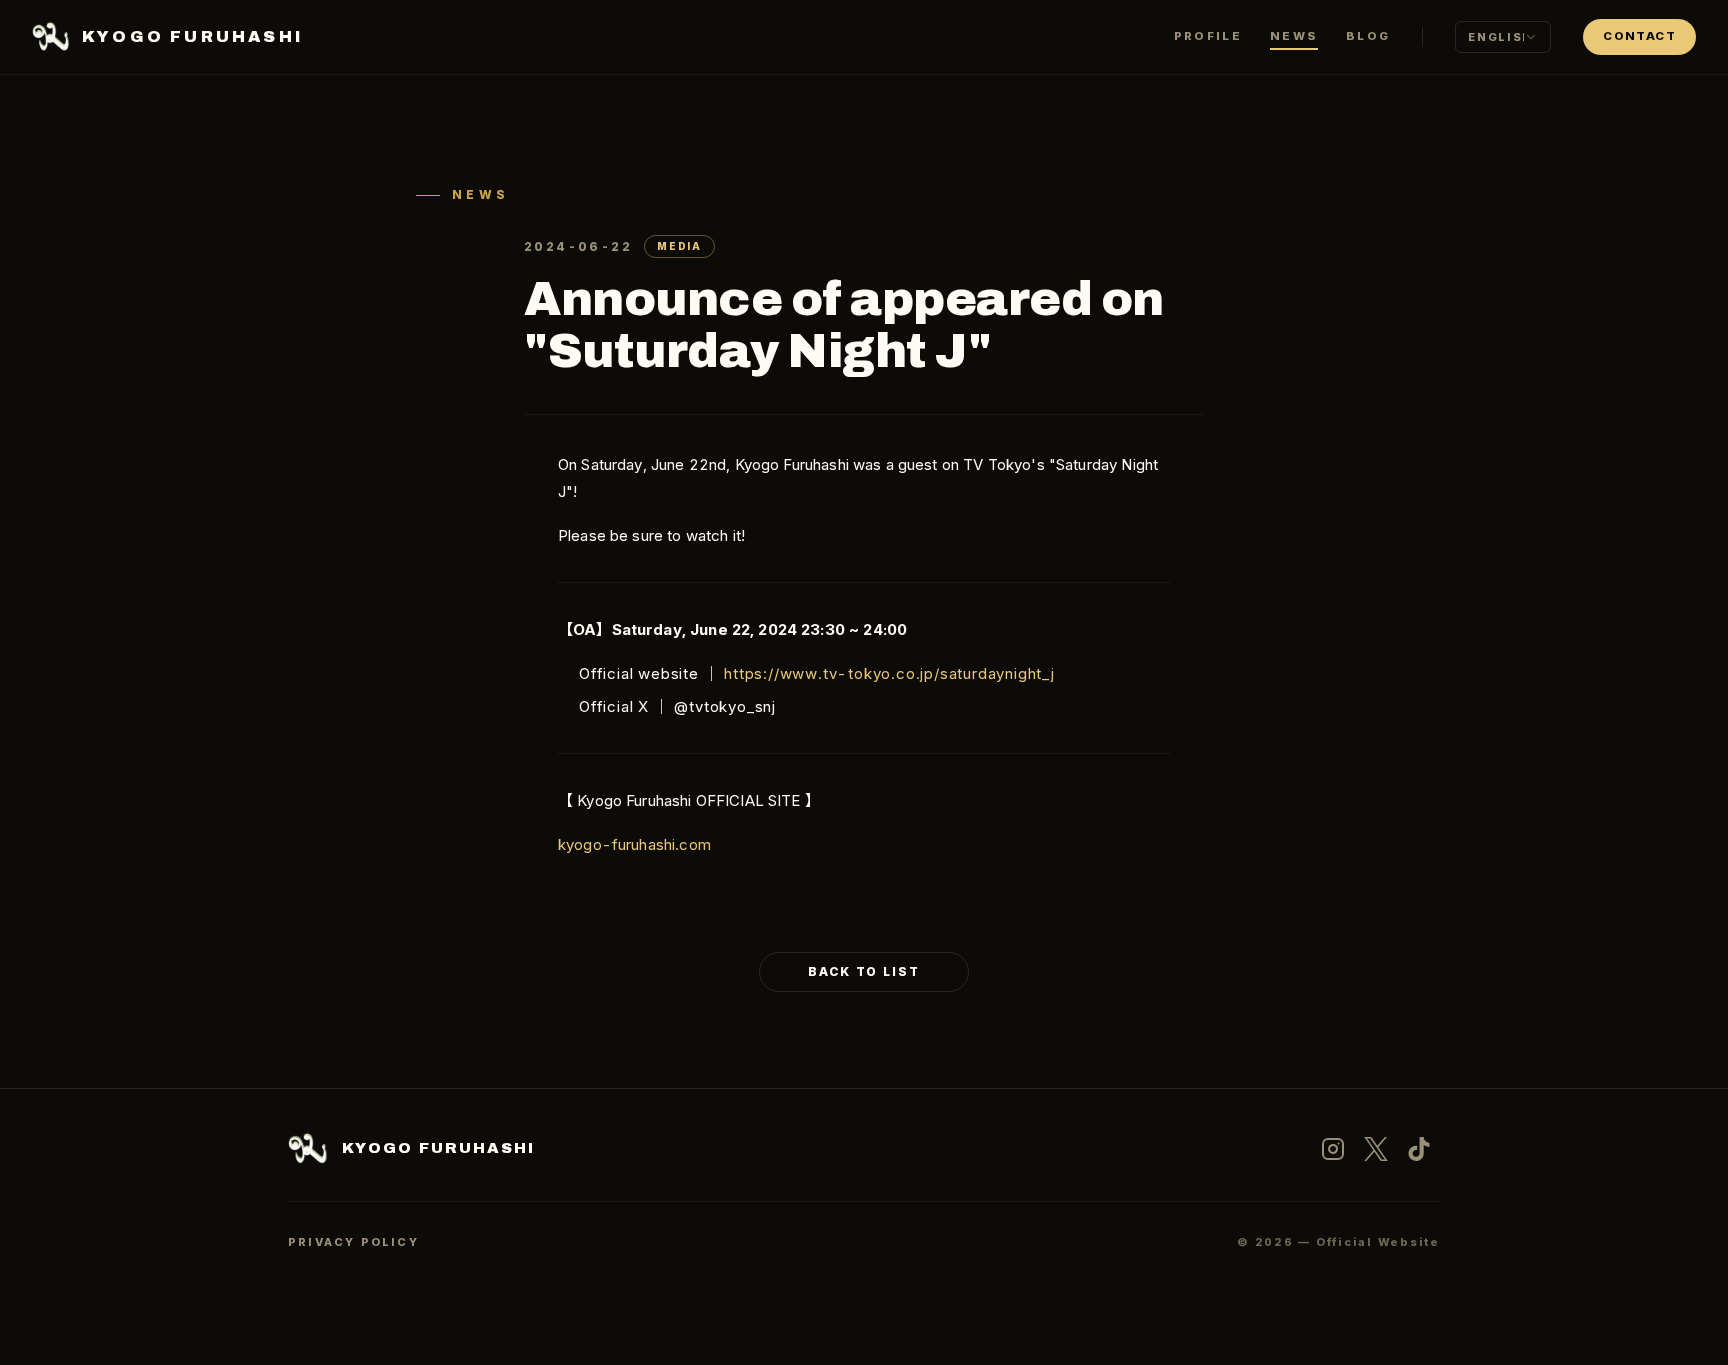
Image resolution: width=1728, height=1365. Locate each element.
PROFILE (1208, 36)
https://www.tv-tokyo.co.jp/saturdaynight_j (889, 673)
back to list (864, 971)
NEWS (1294, 36)
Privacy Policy (353, 1242)
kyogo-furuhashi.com (634, 844)
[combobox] (1503, 37)
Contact (1639, 36)
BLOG (1368, 36)
